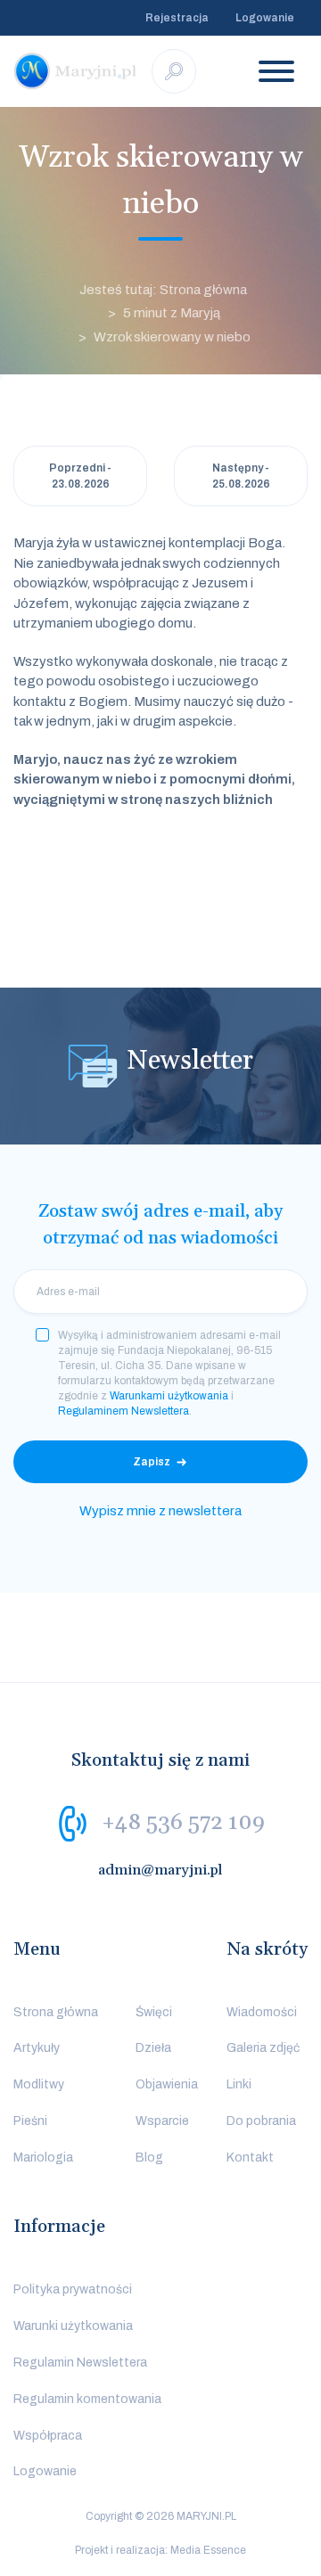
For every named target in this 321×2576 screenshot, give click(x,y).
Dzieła (153, 2048)
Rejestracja (177, 18)
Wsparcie (162, 2121)
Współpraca (48, 2436)
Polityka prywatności (73, 2289)
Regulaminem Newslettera (123, 1411)
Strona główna (56, 2012)
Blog (149, 2158)
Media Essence (208, 2550)
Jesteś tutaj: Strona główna (163, 290)
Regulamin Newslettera (80, 2363)
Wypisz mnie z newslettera (160, 1511)
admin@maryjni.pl (160, 1870)
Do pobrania (261, 2121)
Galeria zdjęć (263, 2048)
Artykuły (37, 2048)
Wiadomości (262, 2012)
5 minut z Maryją (172, 313)
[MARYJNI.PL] (76, 71)
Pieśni (30, 2121)
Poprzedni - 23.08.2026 (80, 476)
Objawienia (167, 2084)
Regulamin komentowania (87, 2399)
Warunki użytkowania (73, 2326)
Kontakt (250, 2158)
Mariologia (43, 2158)
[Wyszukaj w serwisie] (174, 71)
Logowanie (265, 18)
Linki (239, 2084)
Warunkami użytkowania (169, 1396)
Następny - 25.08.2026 (241, 476)
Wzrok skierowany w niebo (172, 337)
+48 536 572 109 (183, 1822)
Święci (154, 2012)
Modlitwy (39, 2084)
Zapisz (152, 1462)
